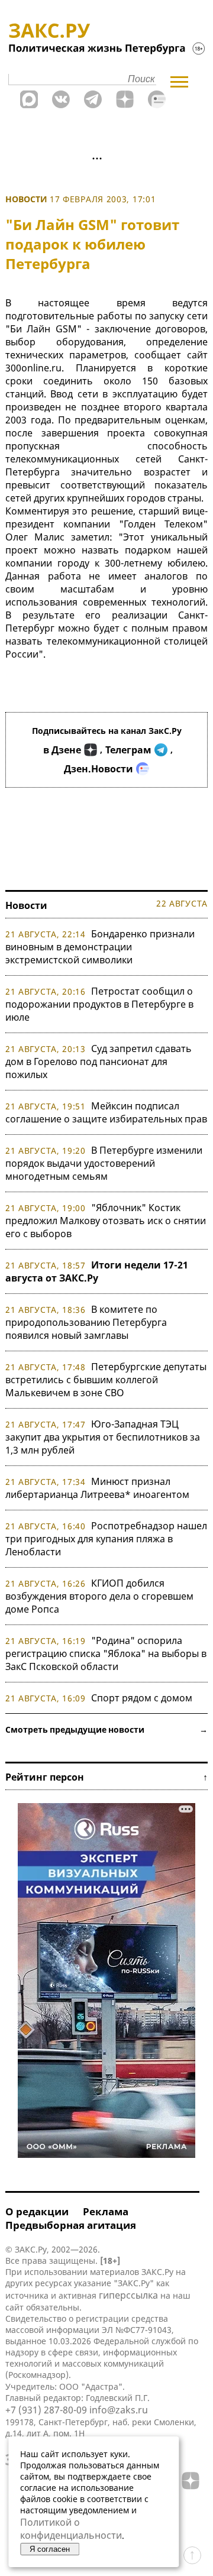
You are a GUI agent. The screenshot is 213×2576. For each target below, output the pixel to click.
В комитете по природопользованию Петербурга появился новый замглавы (86, 1322)
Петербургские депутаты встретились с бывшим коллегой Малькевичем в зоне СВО (106, 1380)
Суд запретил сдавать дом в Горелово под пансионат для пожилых (99, 1062)
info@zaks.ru (119, 2410)
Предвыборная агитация (71, 2225)
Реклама (106, 2211)
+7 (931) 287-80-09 (46, 2410)
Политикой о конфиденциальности (71, 2529)
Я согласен (50, 2549)
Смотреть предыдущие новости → (106, 1729)
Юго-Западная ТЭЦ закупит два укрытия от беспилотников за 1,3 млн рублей (103, 1437)
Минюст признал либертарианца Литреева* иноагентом (97, 1488)
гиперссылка (128, 2295)
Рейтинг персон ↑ (106, 1777)
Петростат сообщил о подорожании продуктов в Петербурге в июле (99, 1004)
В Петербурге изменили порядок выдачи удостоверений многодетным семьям (104, 1163)
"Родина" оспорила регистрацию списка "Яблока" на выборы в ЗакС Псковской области (106, 1653)
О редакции (37, 2211)
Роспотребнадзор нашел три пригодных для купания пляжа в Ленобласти (106, 1539)
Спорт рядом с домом (142, 1698)
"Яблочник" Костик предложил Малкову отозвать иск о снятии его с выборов (106, 1221)
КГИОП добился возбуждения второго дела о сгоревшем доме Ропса (99, 1596)
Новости (26, 199)
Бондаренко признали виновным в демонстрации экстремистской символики (100, 947)
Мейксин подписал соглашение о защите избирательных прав (106, 1112)
